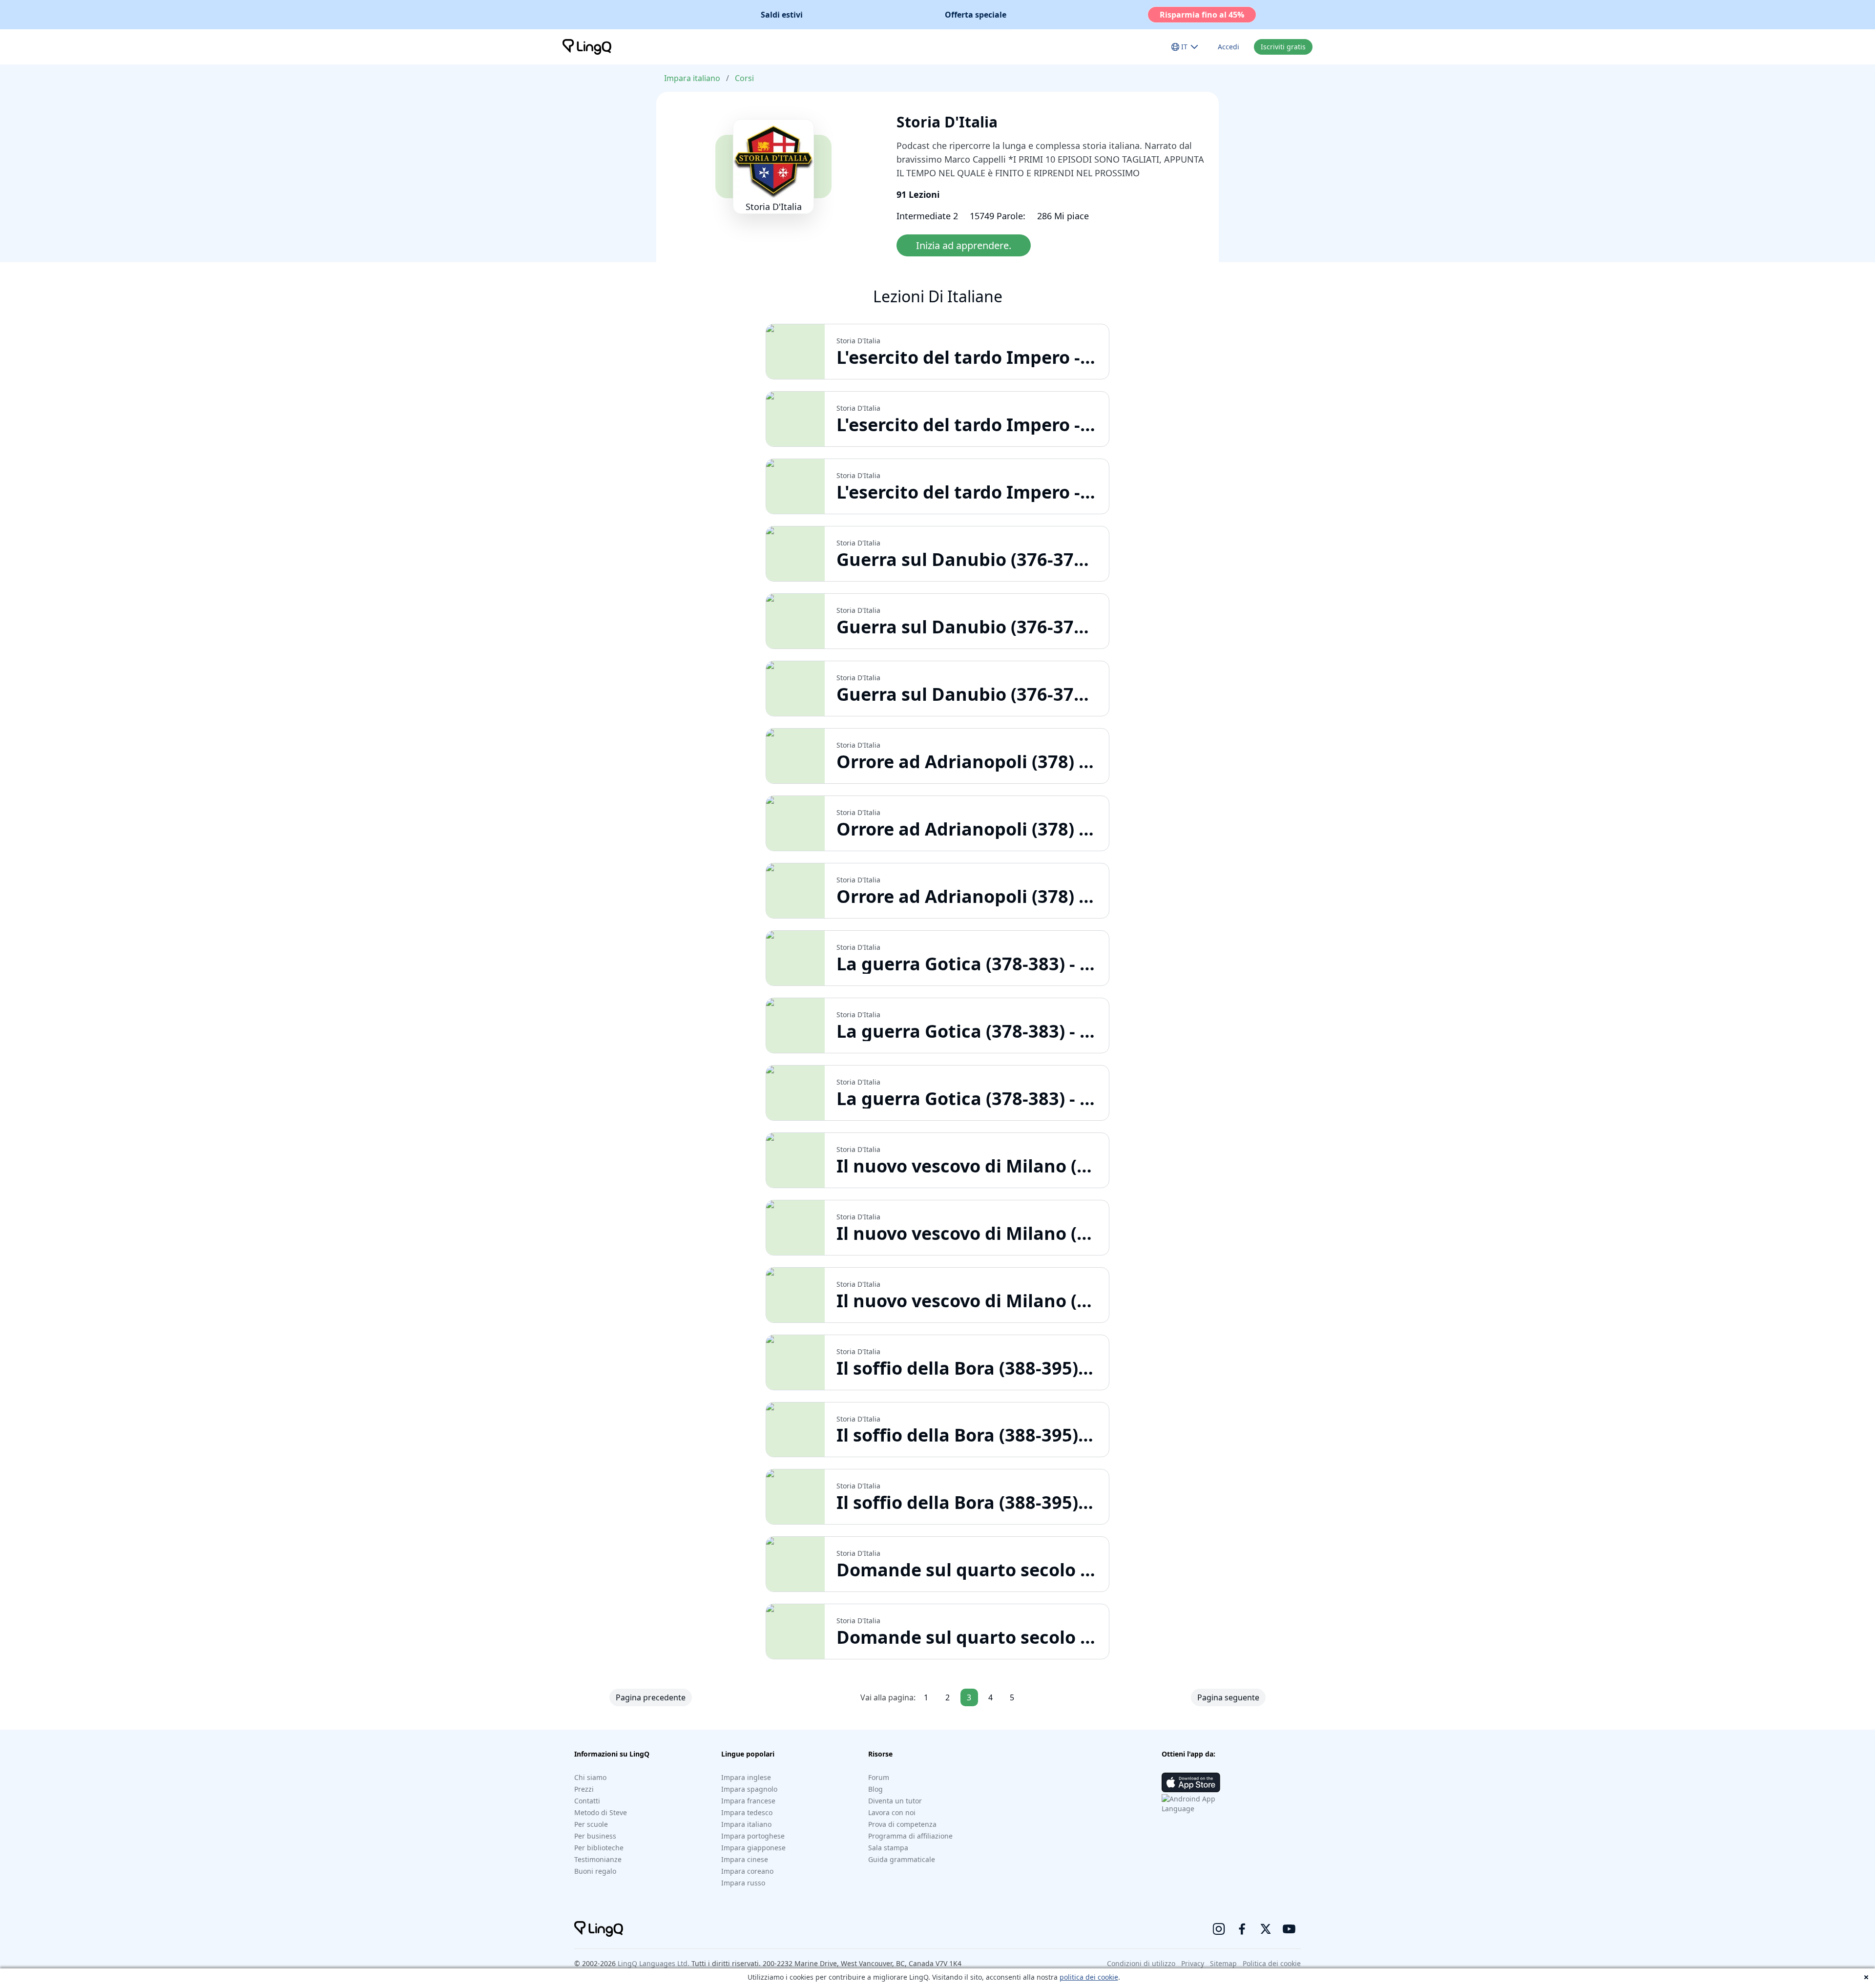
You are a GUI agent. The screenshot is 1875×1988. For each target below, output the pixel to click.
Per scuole (591, 1824)
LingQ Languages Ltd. (654, 1963)
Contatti (587, 1801)
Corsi (744, 78)
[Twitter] (1266, 1929)
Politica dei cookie (1272, 1963)
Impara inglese (746, 1777)
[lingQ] (587, 47)
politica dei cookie (1089, 1977)
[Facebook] (1242, 1929)
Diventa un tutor (895, 1801)
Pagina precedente (651, 1697)
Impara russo (743, 1883)
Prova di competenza (902, 1824)
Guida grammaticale (902, 1859)
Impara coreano (747, 1871)
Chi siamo (590, 1777)
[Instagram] (1219, 1929)
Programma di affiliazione (910, 1836)
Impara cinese (745, 1859)
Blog (875, 1789)
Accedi (1229, 47)
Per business (595, 1836)
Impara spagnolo (749, 1789)
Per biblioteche (599, 1848)
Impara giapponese (753, 1848)
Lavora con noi (892, 1812)
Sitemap (1223, 1963)
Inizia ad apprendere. (964, 245)
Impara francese (748, 1801)
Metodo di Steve (601, 1812)
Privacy (1193, 1963)
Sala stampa (888, 1848)
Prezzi (584, 1789)
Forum (879, 1777)
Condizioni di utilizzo (1141, 1963)
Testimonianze (598, 1859)
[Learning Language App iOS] (1191, 1782)
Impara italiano (692, 78)
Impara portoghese (753, 1836)
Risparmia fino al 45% (1202, 15)
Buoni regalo (595, 1871)
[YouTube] (1289, 1929)
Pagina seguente (1228, 1697)
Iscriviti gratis (1283, 47)
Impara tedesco (747, 1812)
